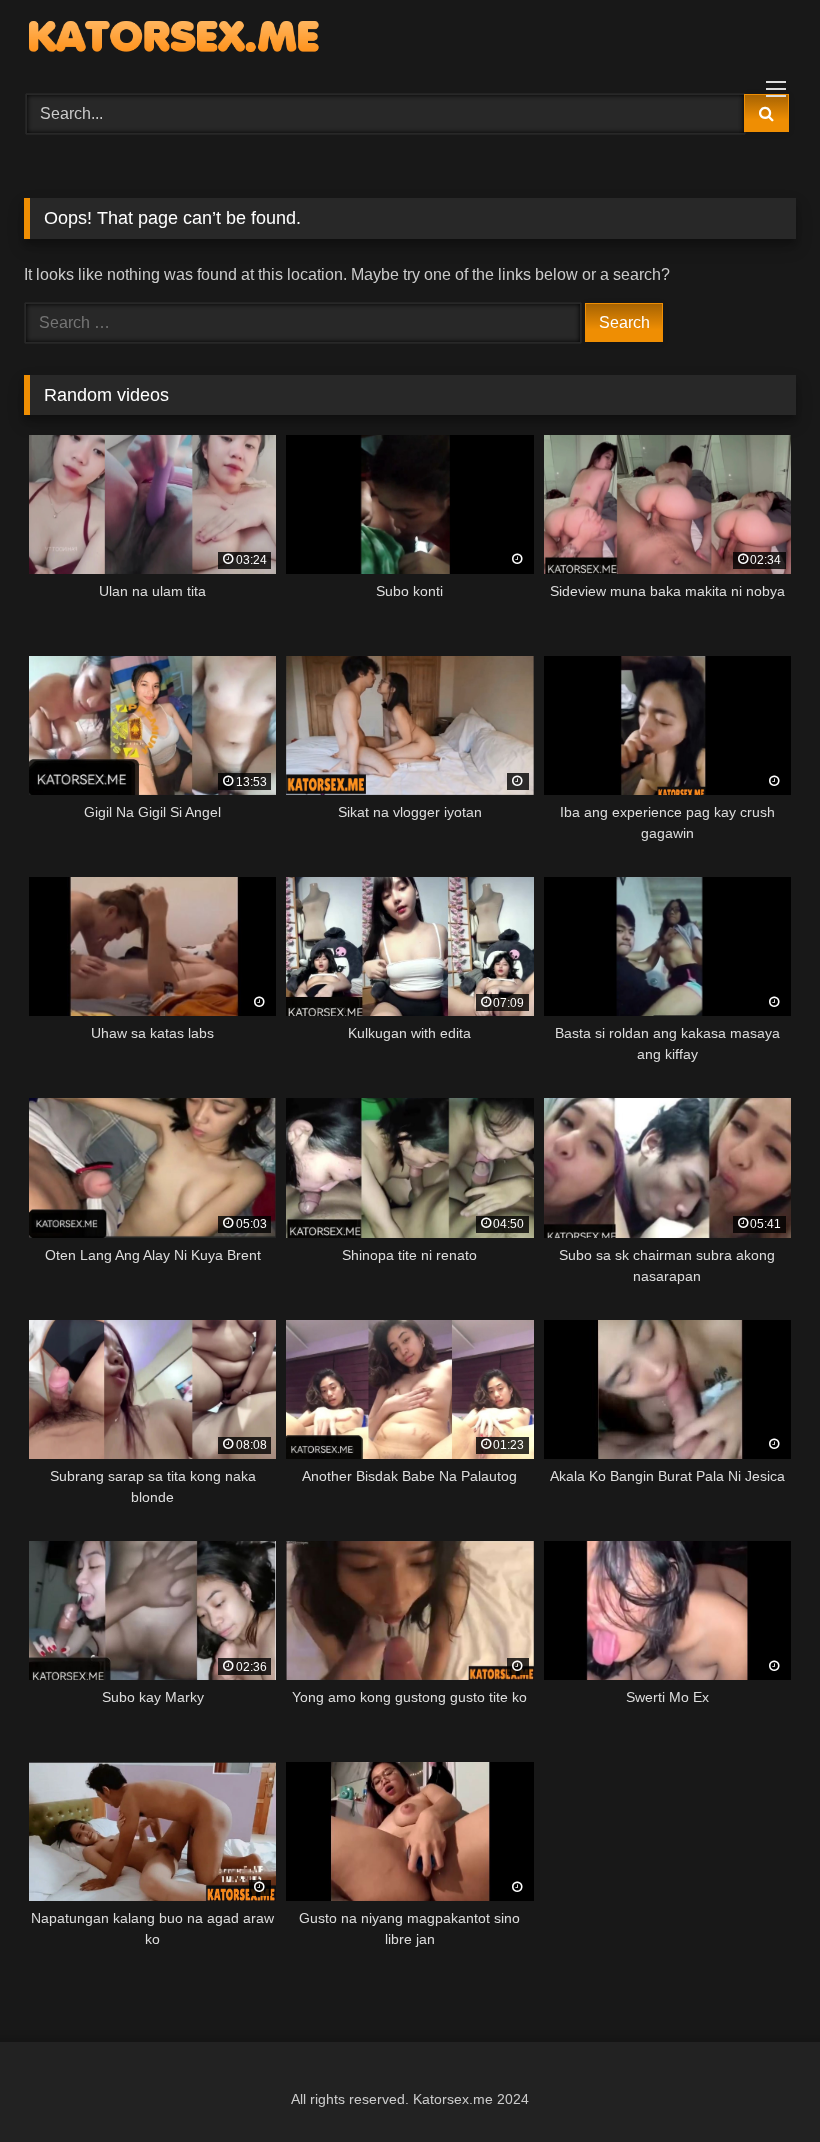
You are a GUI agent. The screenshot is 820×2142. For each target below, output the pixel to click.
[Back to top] (758, 2082)
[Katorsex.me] (410, 40)
